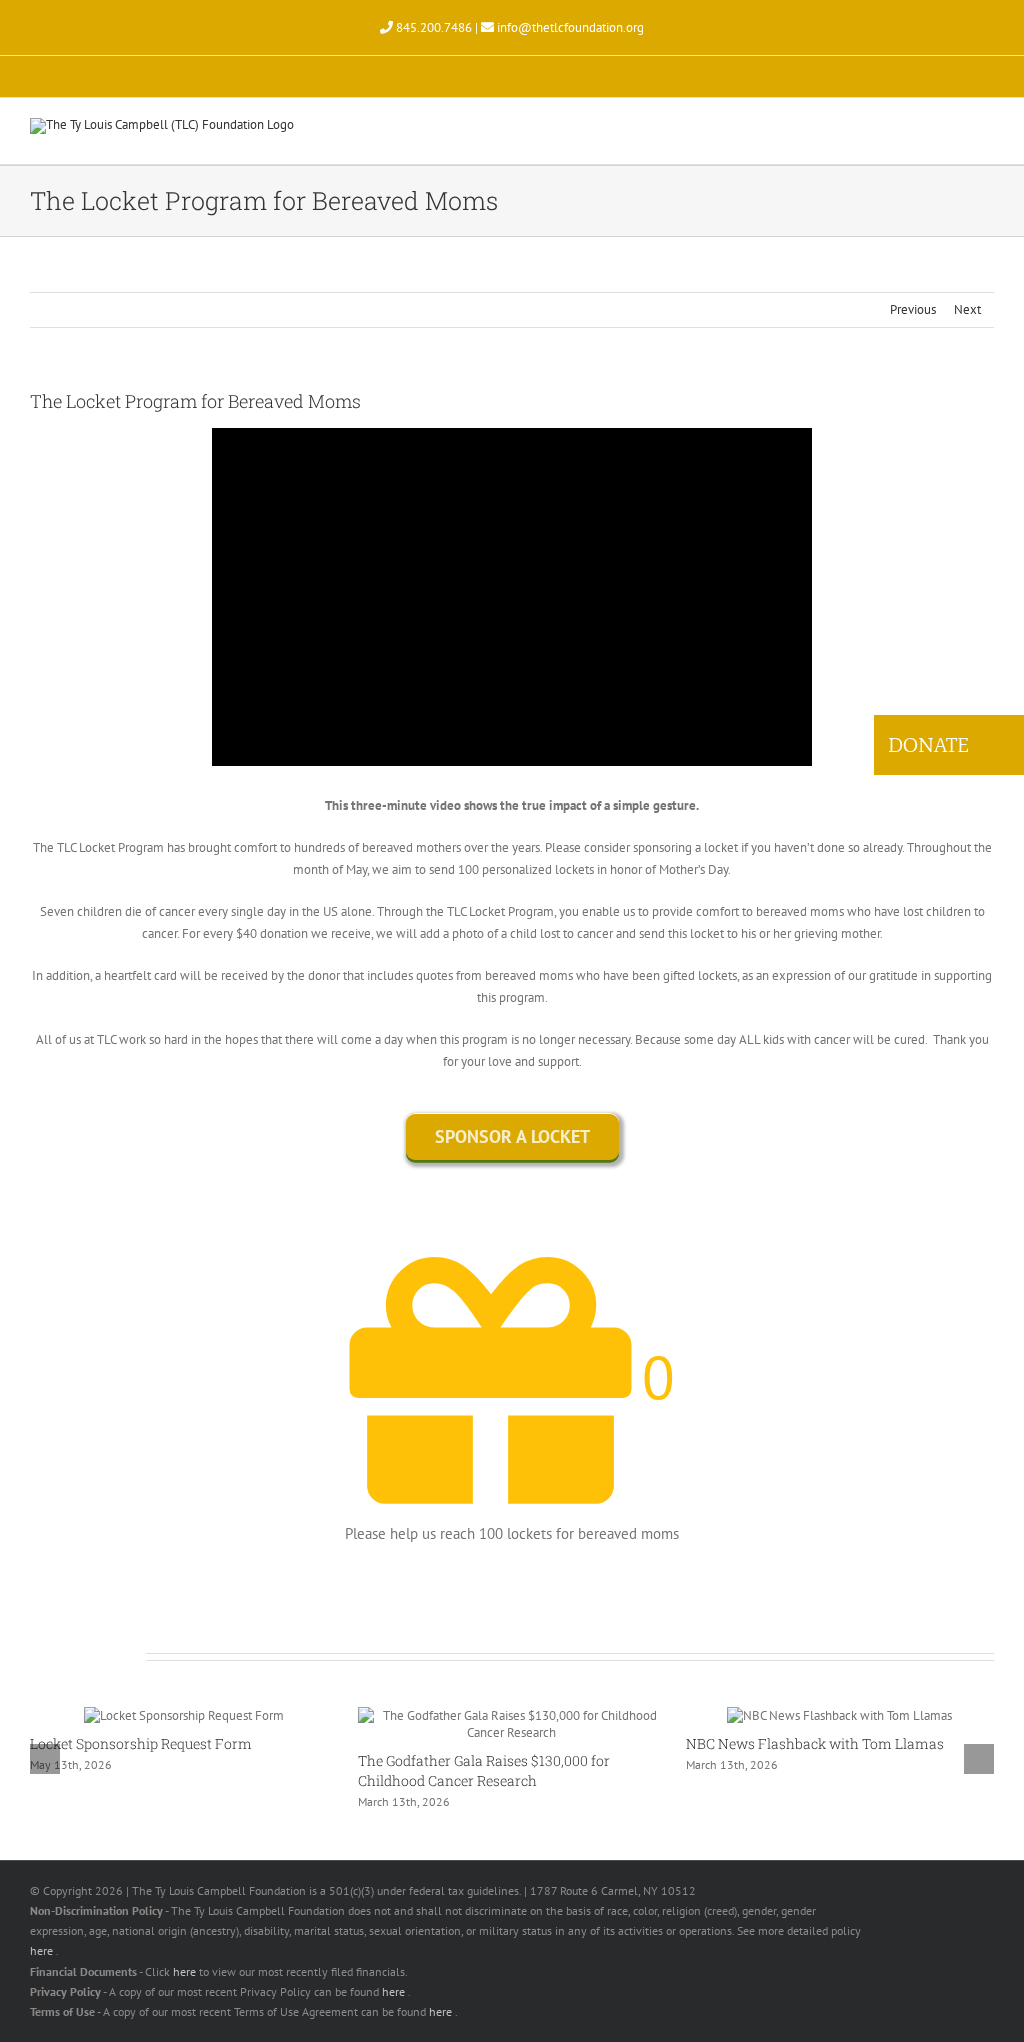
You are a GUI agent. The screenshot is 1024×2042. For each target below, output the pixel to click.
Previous (913, 309)
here (43, 1950)
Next (967, 309)
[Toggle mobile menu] (986, 133)
